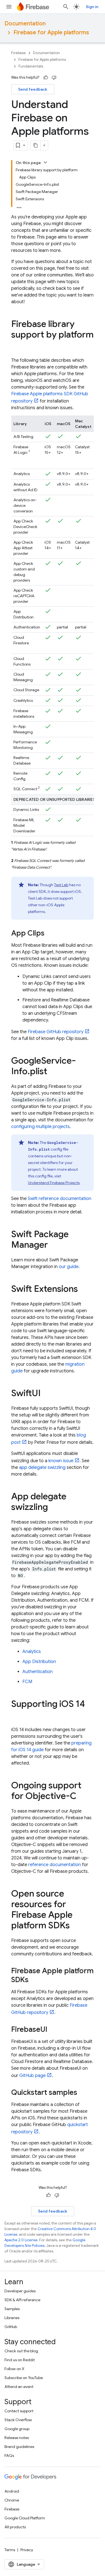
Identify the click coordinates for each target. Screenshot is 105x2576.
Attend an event (19, 2387)
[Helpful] (46, 78)
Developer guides (20, 2291)
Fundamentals (31, 66)
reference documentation (55, 1865)
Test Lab (61, 885)
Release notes (17, 2438)
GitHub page (32, 2076)
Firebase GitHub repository (56, 1032)
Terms (10, 2550)
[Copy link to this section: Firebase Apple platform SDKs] (34, 1980)
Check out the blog (21, 2351)
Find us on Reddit (20, 2360)
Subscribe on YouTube (24, 2378)
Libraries (12, 2318)
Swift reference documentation (60, 1199)
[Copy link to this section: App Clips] (50, 934)
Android (12, 2491)
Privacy (27, 2550)
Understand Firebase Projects (54, 1183)
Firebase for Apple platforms (51, 32)
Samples (12, 2309)
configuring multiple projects (40, 1127)
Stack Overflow (18, 2420)
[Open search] (66, 7)
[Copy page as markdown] (36, 145)
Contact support (19, 2411)
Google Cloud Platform (25, 2518)
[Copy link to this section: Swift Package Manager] (53, 1245)
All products (15, 2527)
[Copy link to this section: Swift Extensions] (83, 1290)
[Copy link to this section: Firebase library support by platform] (17, 346)
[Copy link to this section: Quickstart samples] (83, 2093)
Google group (17, 2429)
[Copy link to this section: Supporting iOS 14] (17, 1715)
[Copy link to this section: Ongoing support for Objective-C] (82, 1797)
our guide (69, 1267)
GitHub (11, 2327)
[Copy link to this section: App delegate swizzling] (53, 1508)
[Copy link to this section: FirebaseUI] (53, 2030)
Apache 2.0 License (21, 2240)
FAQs (9, 2455)
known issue (61, 1461)
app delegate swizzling (42, 1467)
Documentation (25, 24)
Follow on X (14, 2369)
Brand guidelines (19, 2447)
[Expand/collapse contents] (45, 162)
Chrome (12, 2500)
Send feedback (33, 89)
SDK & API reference (22, 2300)
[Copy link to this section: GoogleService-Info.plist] (53, 1072)
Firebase (18, 53)
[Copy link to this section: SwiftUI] (46, 1394)
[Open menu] (9, 7)
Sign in (92, 7)
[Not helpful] (54, 78)
